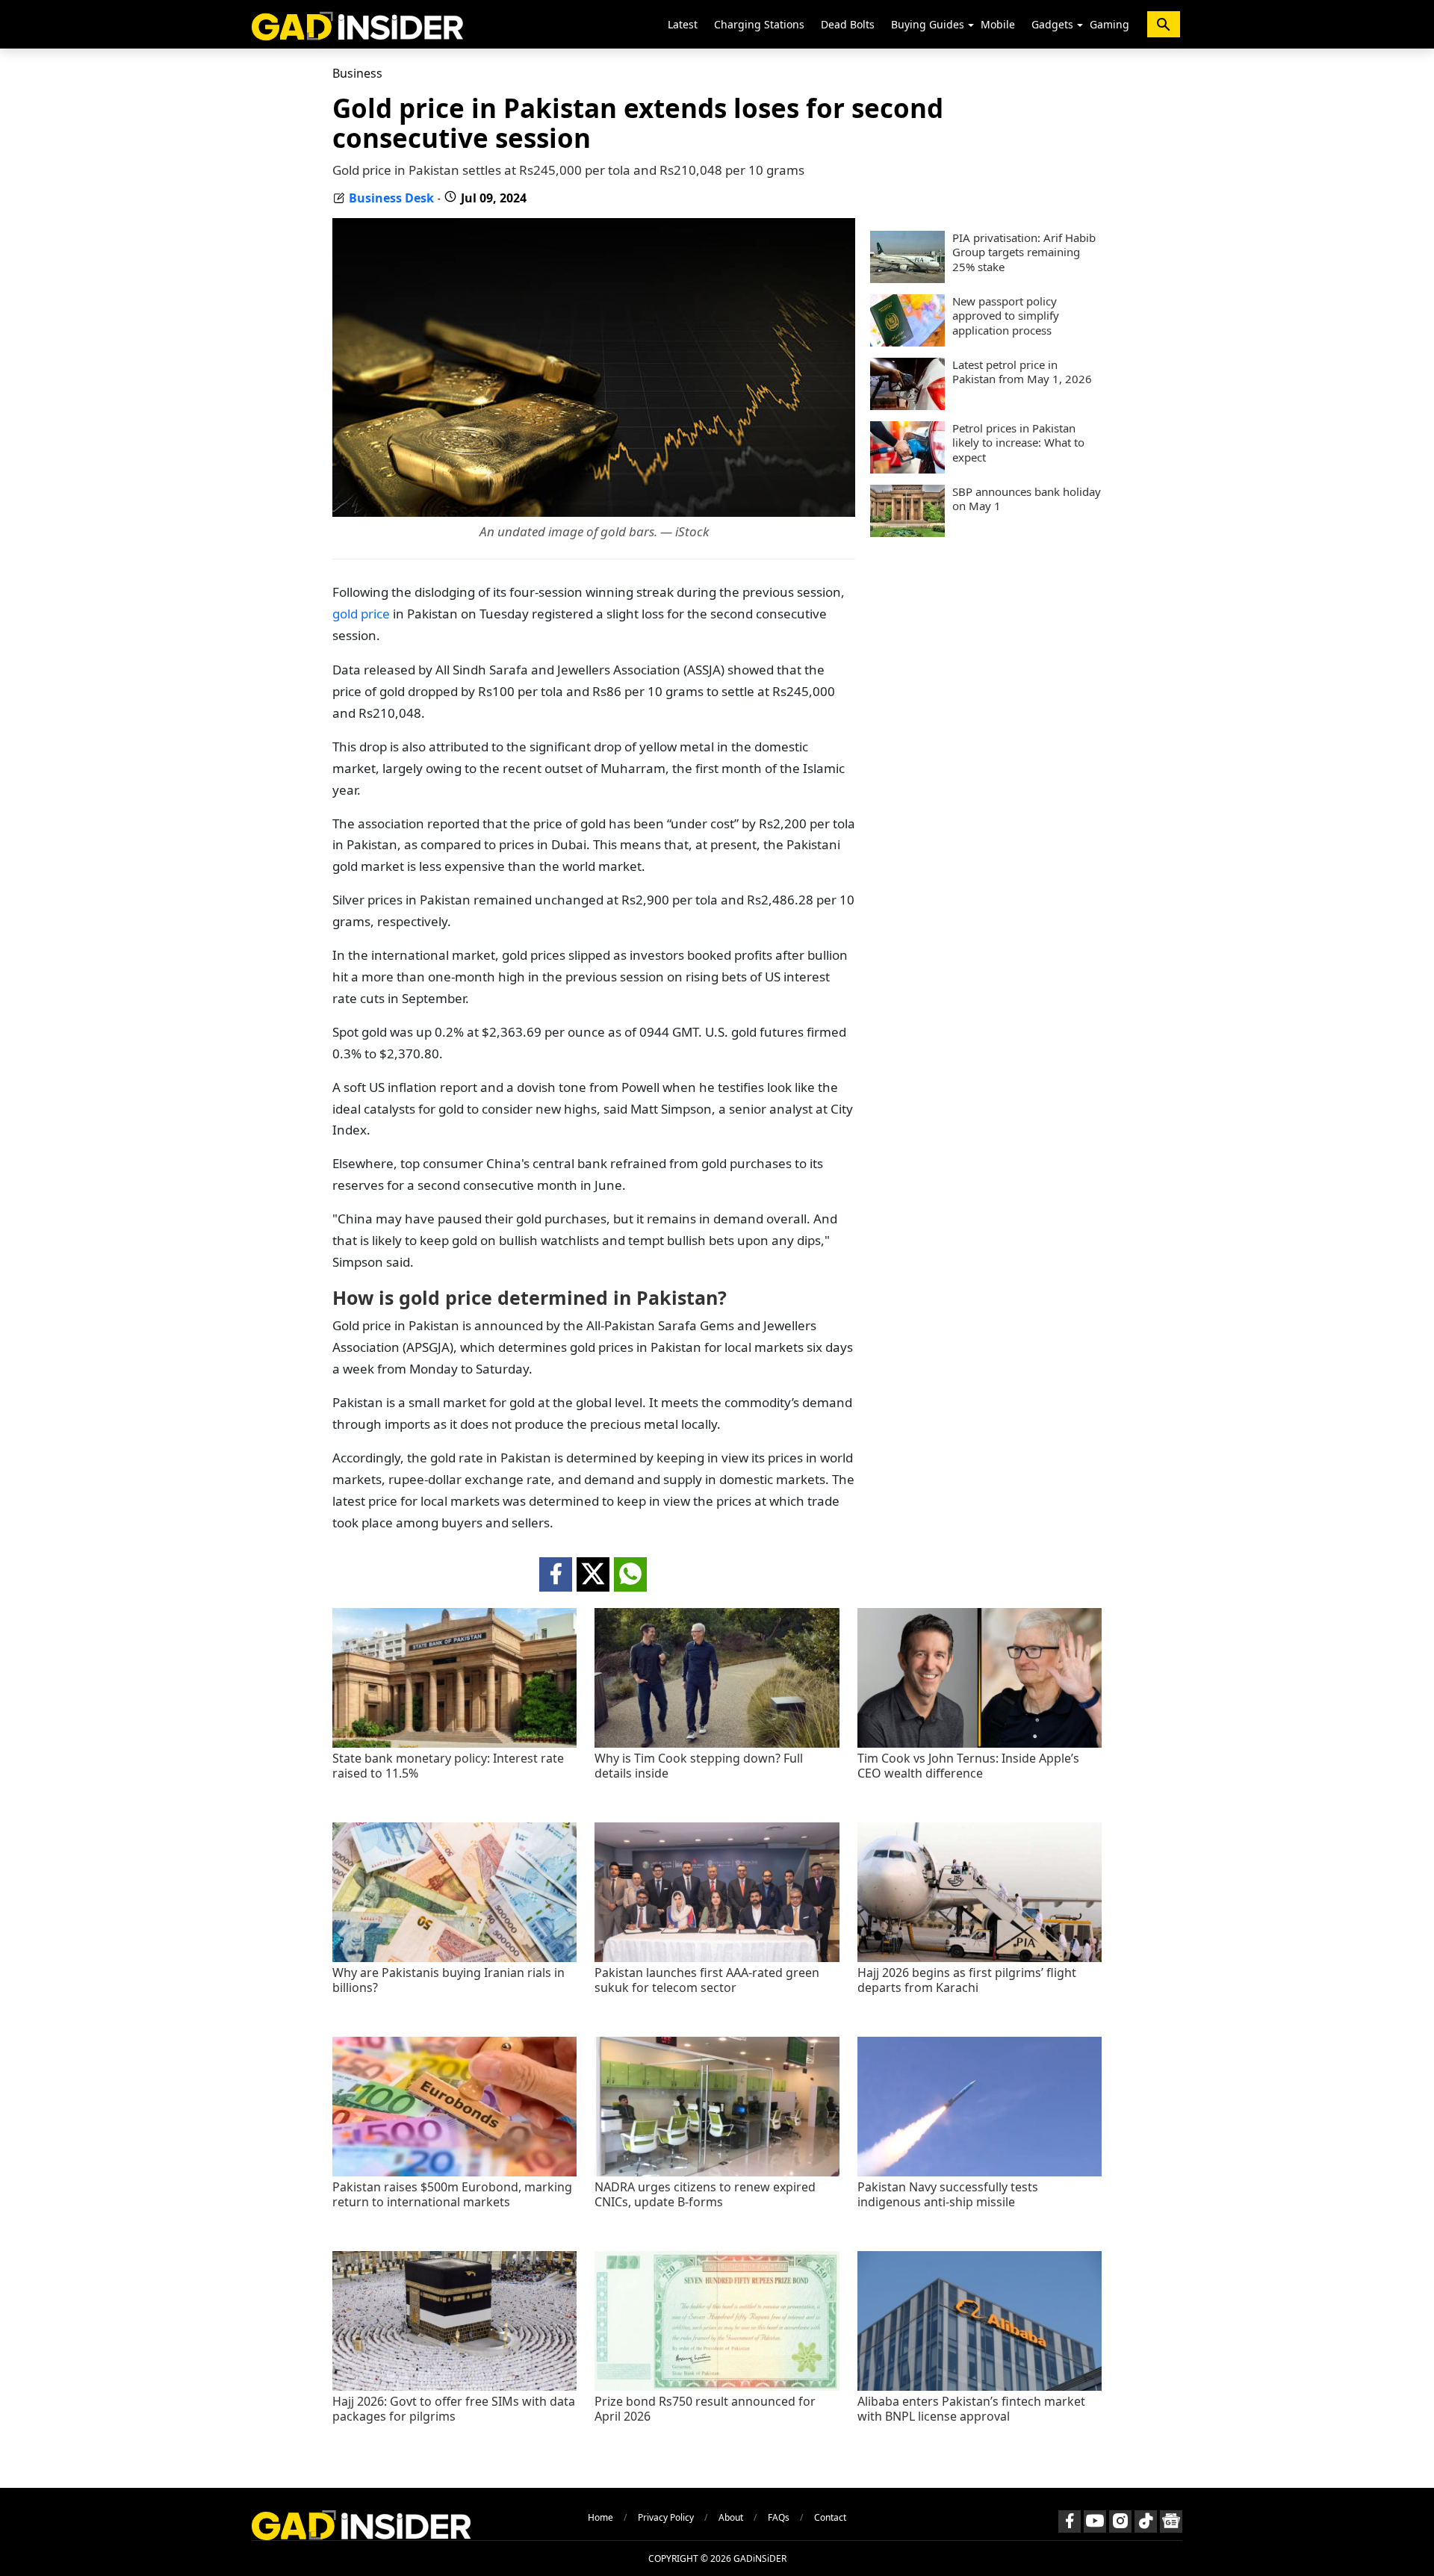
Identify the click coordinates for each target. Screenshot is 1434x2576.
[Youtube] (1095, 2521)
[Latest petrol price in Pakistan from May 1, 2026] (907, 406)
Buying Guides (928, 24)
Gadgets (1052, 24)
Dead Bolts (848, 24)
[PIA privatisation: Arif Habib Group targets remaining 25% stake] (907, 279)
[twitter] (593, 1574)
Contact (830, 2517)
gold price (361, 614)
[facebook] (556, 1574)
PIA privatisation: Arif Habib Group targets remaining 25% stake (1024, 252)
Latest (683, 24)
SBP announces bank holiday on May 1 (1027, 499)
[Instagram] (1120, 2521)
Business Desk (391, 198)
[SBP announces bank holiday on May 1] (907, 533)
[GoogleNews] (1171, 2521)
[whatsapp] (630, 1574)
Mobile (998, 24)
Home (600, 2517)
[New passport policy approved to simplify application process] (907, 342)
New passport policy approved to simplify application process (1006, 316)
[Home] (357, 24)
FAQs (779, 2517)
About (731, 2517)
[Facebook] (1070, 2521)
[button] (971, 25)
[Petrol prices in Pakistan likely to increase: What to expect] (907, 469)
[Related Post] (454, 1744)
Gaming (1109, 24)
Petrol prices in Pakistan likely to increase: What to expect (1018, 443)
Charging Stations (759, 24)
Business (357, 73)
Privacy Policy (666, 2517)
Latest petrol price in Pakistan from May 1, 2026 (1022, 372)
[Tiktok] (1146, 2521)
